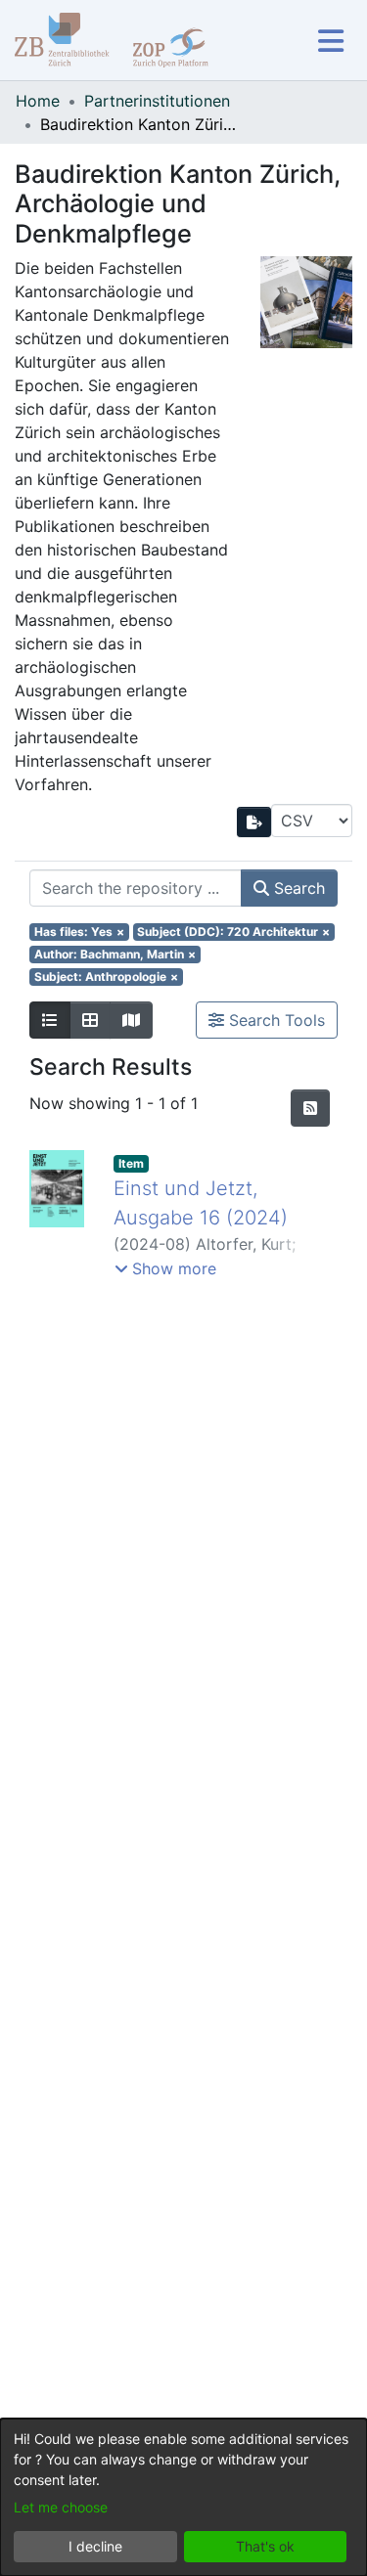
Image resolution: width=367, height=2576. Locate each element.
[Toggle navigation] (330, 41)
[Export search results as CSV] (254, 822)
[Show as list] (50, 1020)
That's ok (265, 2546)
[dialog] (183, 2497)
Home (38, 101)
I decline (95, 2546)
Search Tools (275, 1020)
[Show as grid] (90, 1020)
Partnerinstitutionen (157, 101)
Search (297, 888)
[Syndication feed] (310, 1108)
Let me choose (61, 2507)
